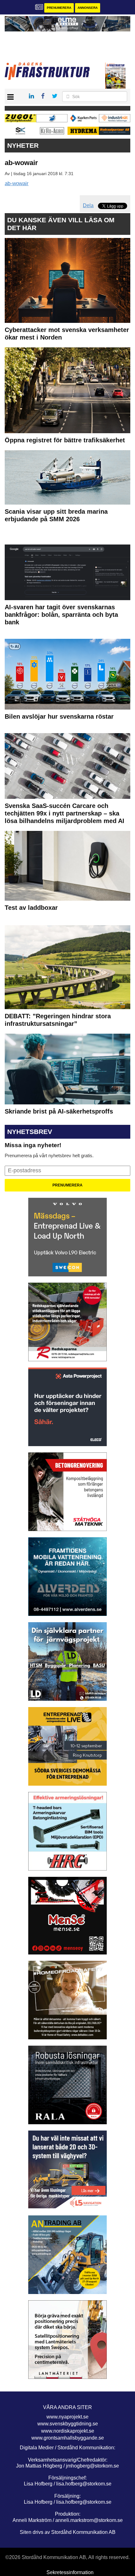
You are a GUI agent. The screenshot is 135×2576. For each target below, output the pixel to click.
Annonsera (88, 8)
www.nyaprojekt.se (67, 2417)
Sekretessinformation (70, 2572)
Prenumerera (59, 8)
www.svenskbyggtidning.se (68, 2424)
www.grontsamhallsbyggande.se (68, 2438)
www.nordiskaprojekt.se (68, 2431)
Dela (88, 205)
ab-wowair (17, 183)
